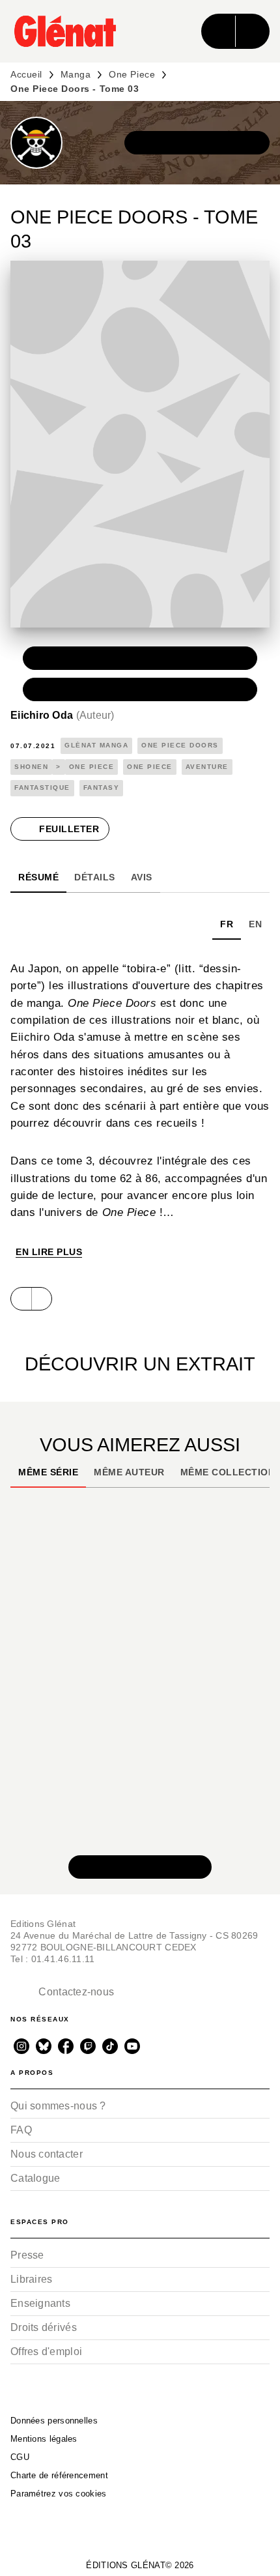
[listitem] (21, 2046)
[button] (197, 143)
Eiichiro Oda (63, 715)
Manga (76, 74)
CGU (20, 2457)
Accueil (26, 74)
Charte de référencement (59, 2475)
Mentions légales (44, 2439)
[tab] (38, 877)
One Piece (132, 74)
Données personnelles (54, 2421)
